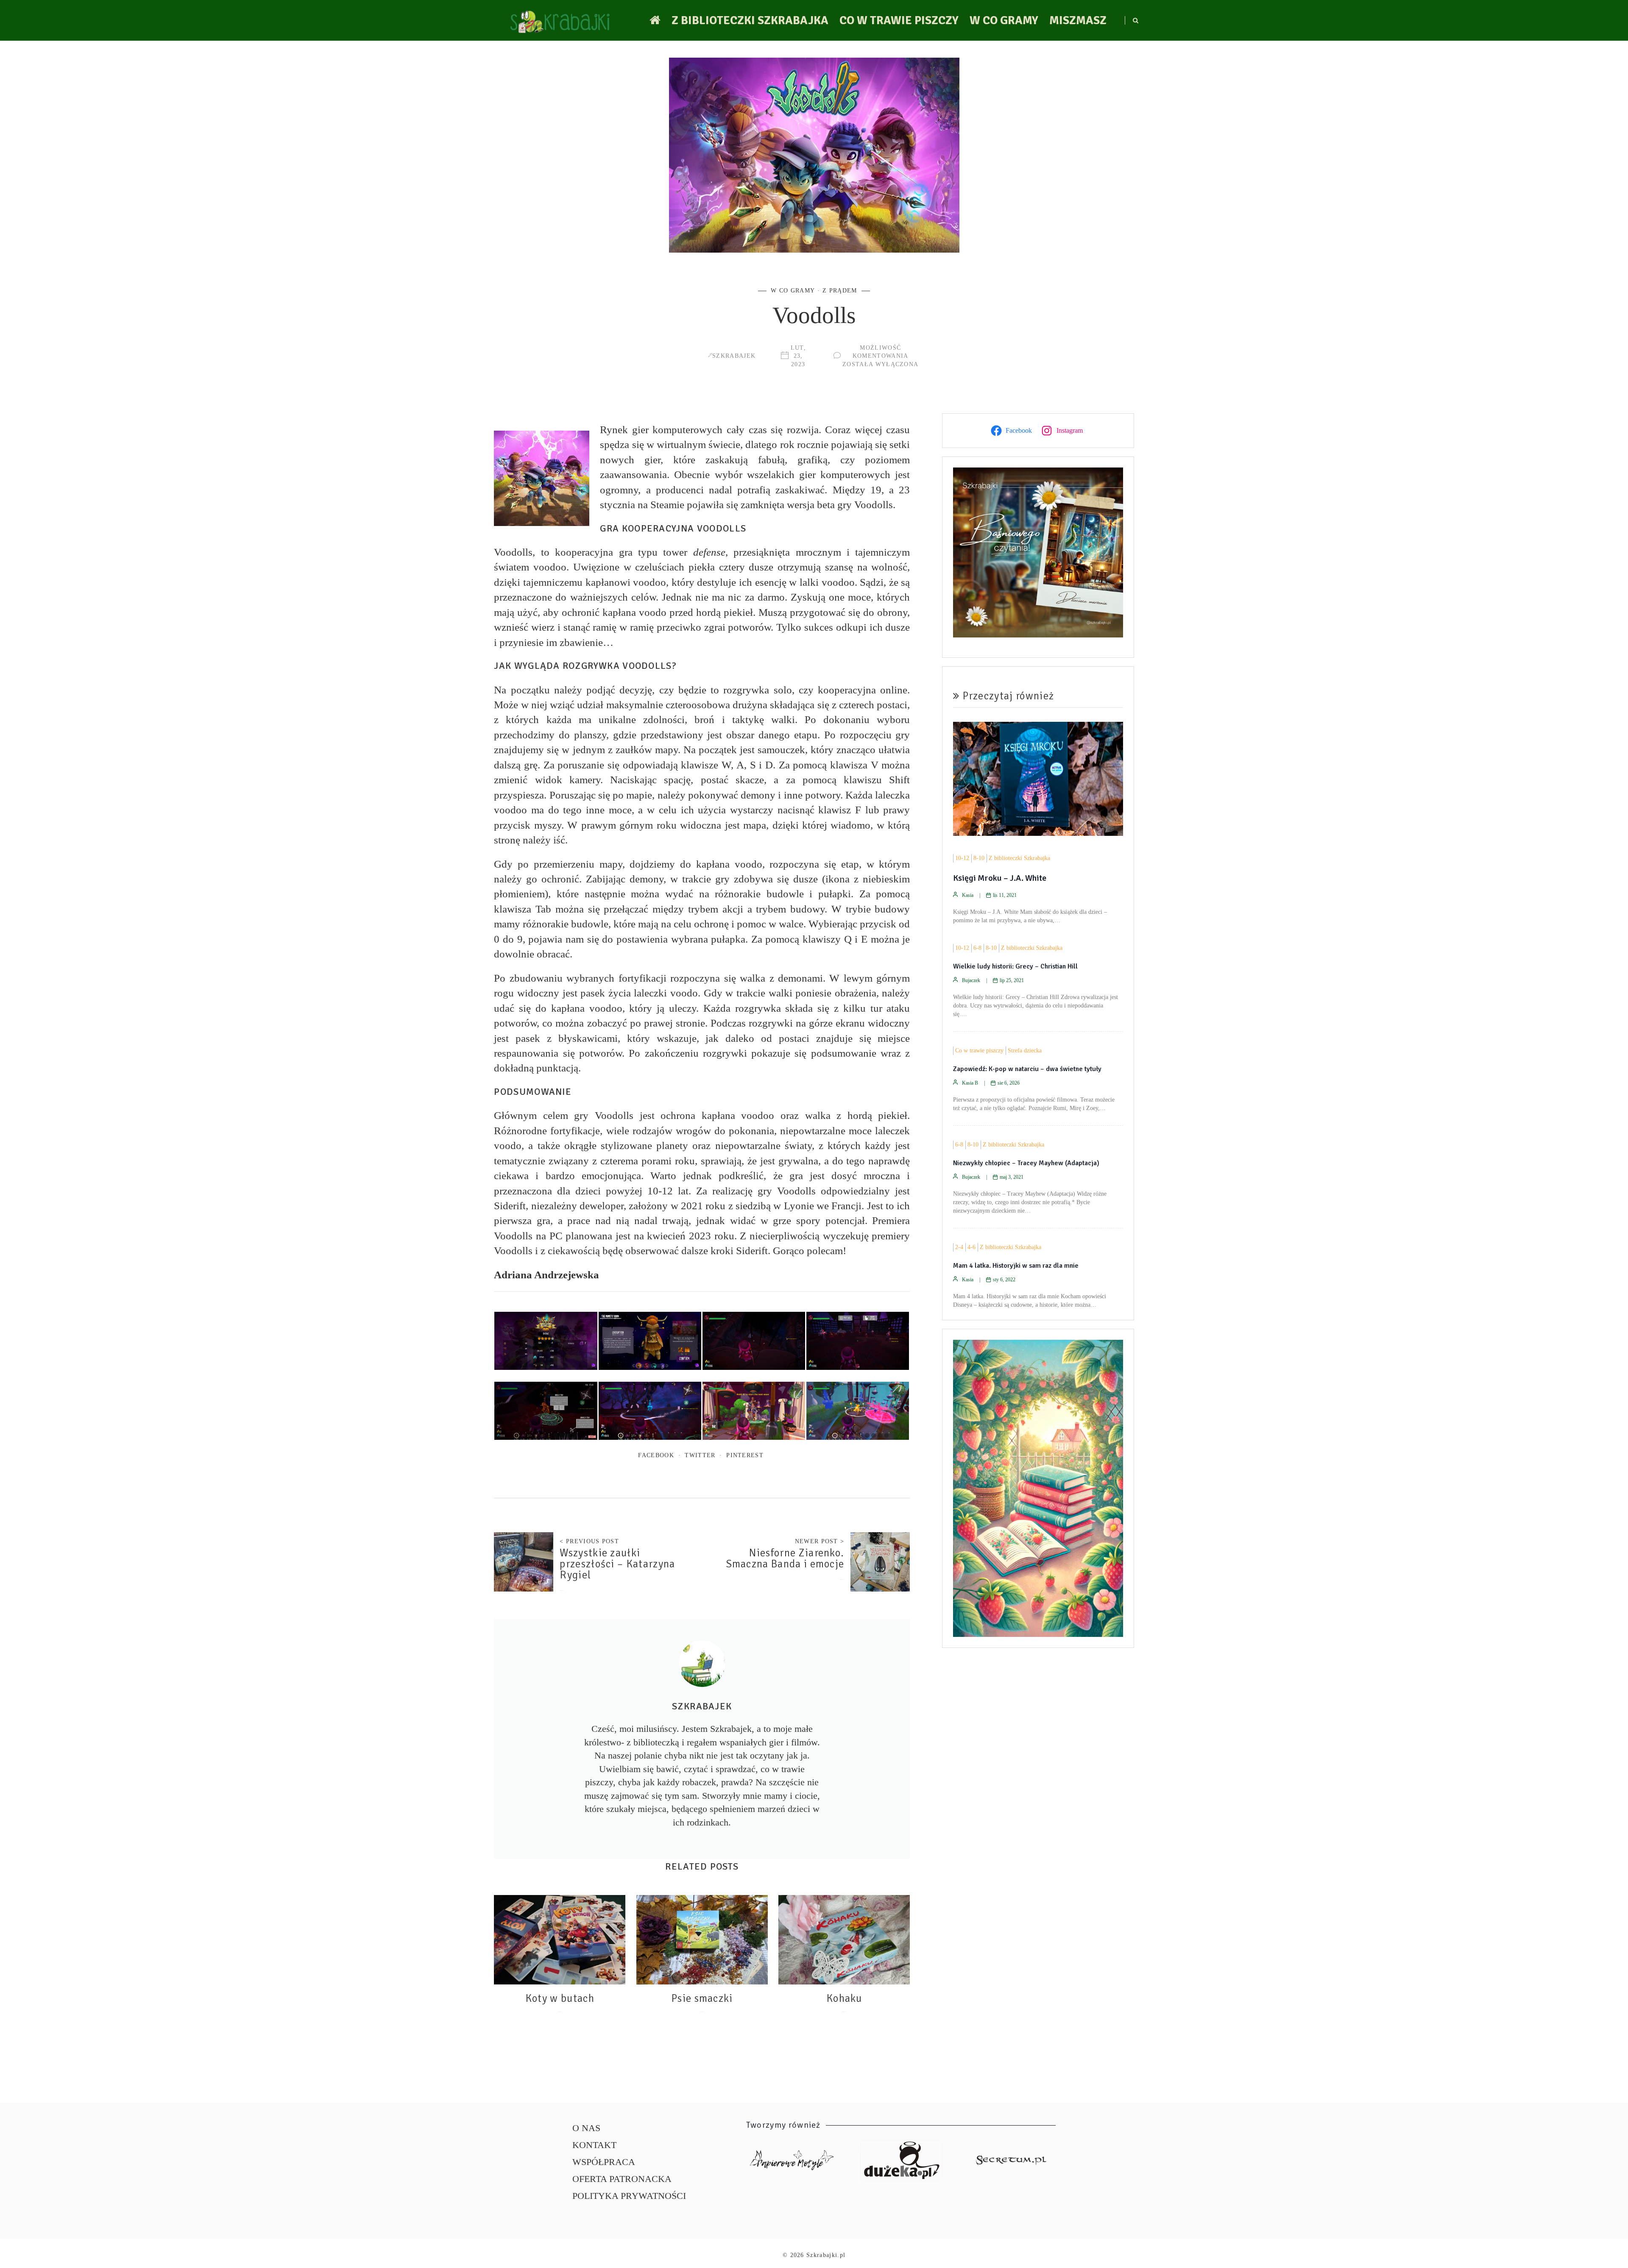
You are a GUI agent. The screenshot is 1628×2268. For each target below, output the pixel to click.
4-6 (972, 1247)
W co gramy (1004, 20)
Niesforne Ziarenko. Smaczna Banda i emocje (785, 1558)
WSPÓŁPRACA (604, 2162)
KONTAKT (594, 2145)
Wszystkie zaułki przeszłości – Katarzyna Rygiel (617, 1564)
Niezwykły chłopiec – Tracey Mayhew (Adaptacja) (1026, 1163)
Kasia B (970, 1083)
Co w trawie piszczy (899, 20)
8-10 (979, 858)
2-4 (959, 1247)
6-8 (977, 948)
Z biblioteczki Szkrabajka (750, 20)
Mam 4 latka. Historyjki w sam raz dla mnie (1016, 1266)
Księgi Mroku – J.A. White (1000, 878)
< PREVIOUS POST (589, 1541)
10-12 (962, 858)
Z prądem (840, 290)
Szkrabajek (734, 356)
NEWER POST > (820, 1541)
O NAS (586, 2128)
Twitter (700, 1455)
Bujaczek (971, 980)
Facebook (656, 1455)
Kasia (968, 895)
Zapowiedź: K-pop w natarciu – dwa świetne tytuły (1027, 1069)
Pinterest (745, 1455)
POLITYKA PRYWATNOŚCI (629, 2196)
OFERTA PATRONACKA (622, 2179)
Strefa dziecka (1025, 1051)
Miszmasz (1078, 20)
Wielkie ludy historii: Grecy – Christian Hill (1015, 966)
